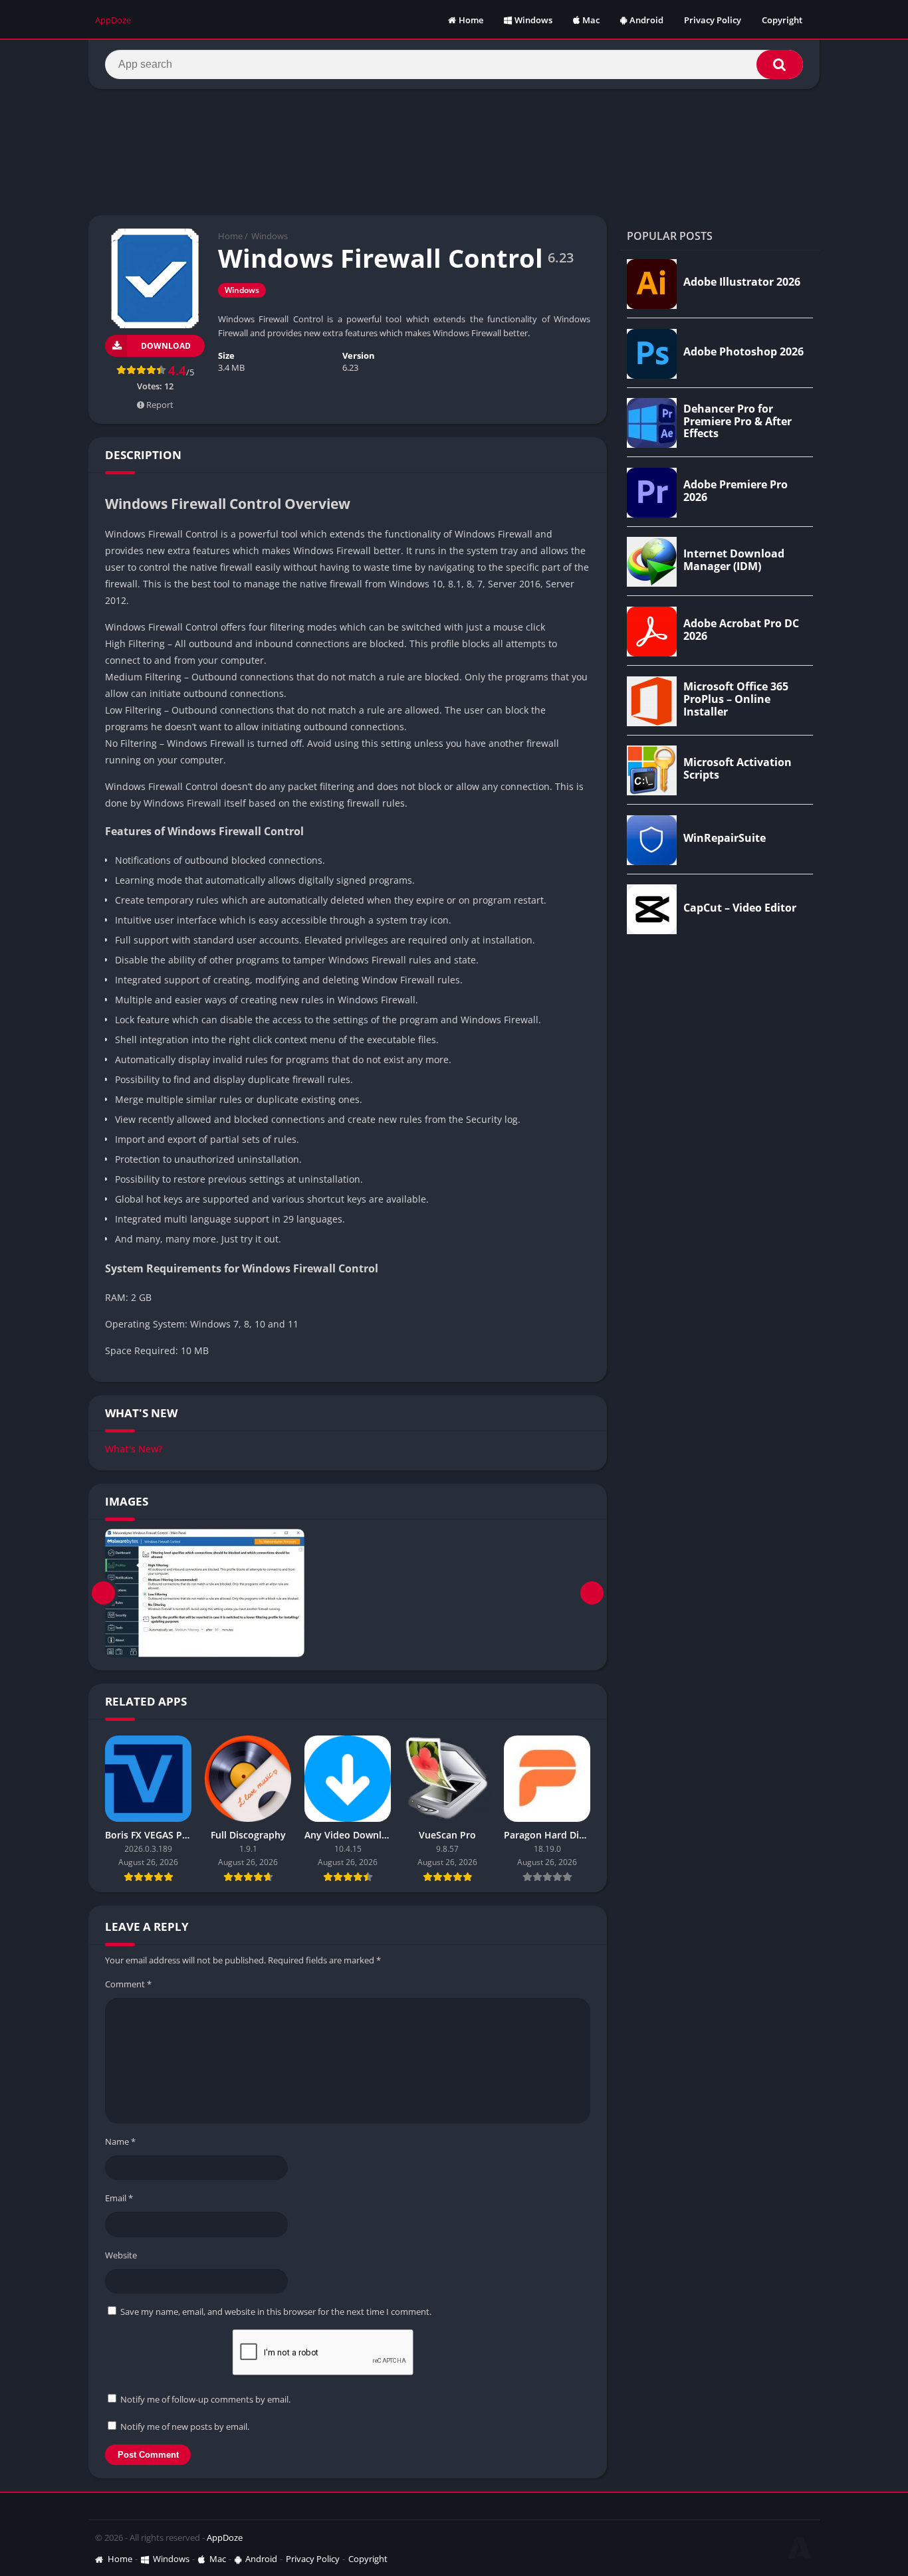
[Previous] (103, 1593)
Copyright (782, 20)
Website (121, 2255)
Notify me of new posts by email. (185, 2427)
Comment (128, 1984)
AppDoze (225, 2537)
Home (471, 20)
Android (646, 20)
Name (120, 2141)
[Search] (780, 64)
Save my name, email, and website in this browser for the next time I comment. (276, 2312)
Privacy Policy (713, 20)
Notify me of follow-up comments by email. (205, 2399)
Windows (533, 20)
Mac (591, 20)
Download (166, 346)
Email (119, 2198)
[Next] (592, 1593)
